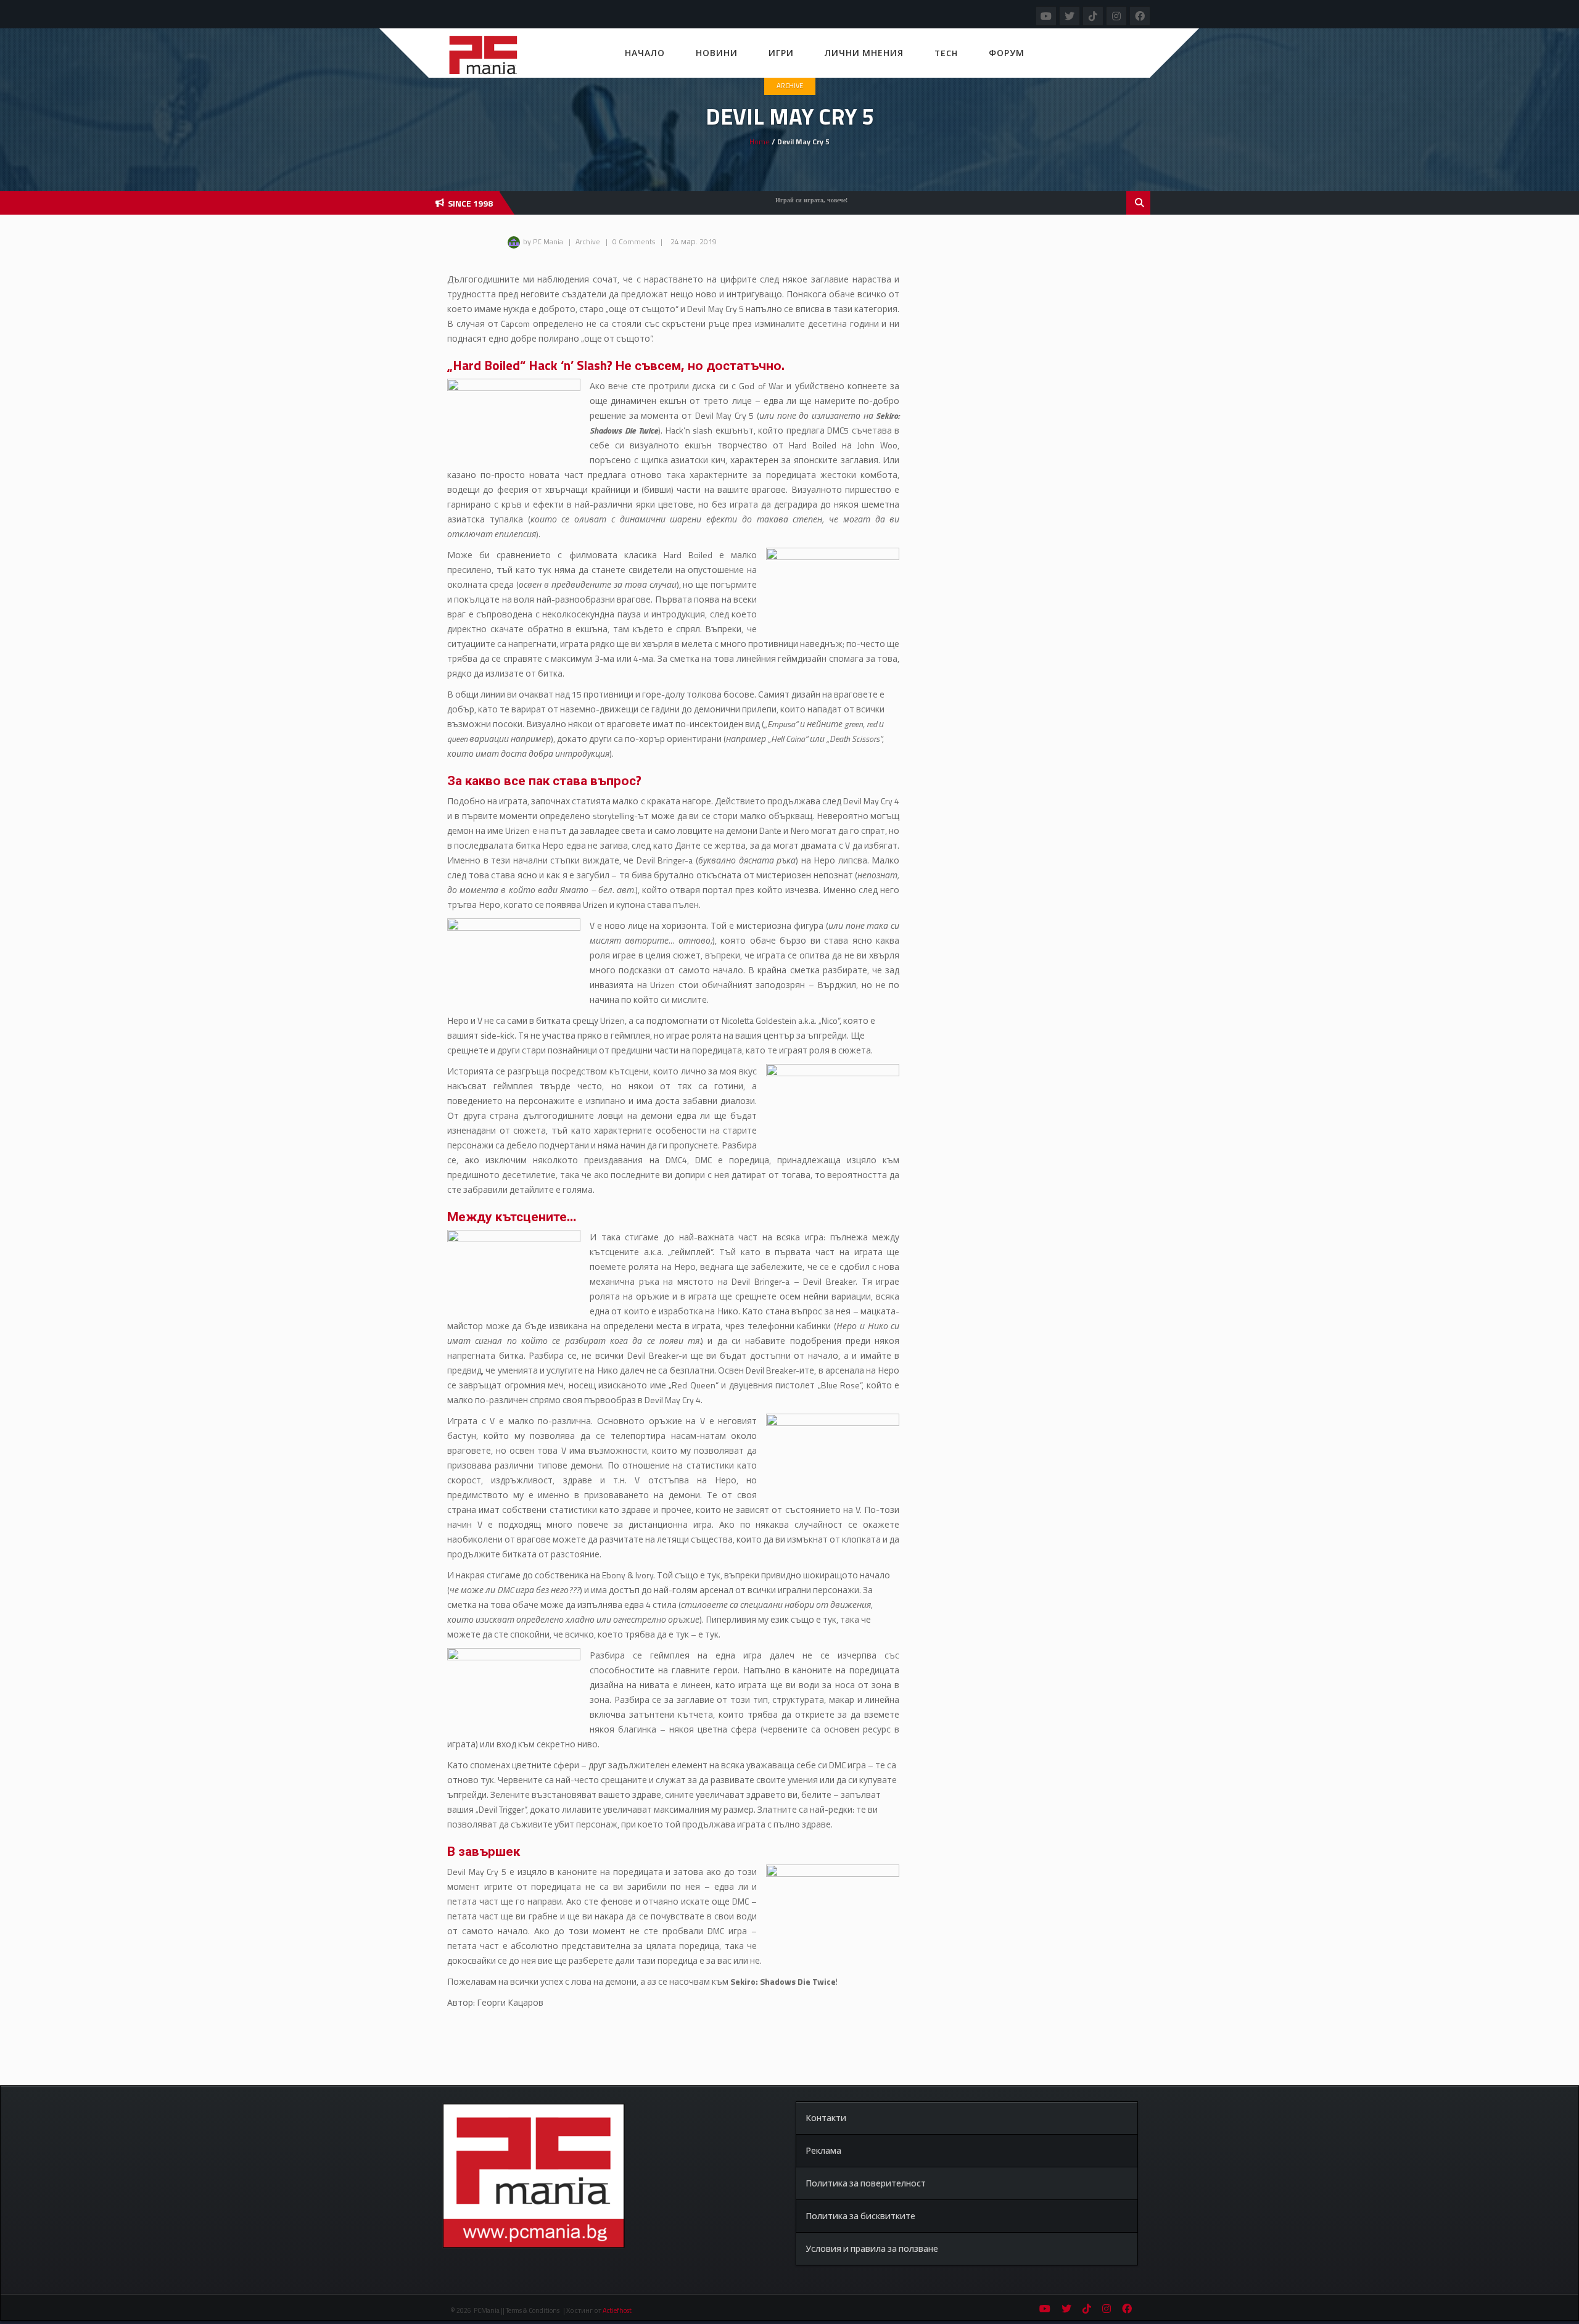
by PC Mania (543, 241)
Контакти (826, 2118)
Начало (645, 53)
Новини (717, 53)
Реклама (823, 2150)
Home (760, 142)
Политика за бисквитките (860, 2216)
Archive (790, 86)
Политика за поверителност (866, 2183)
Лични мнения (864, 53)
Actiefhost (617, 2310)
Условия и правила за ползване (872, 2248)
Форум (1007, 53)
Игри (781, 53)
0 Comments (634, 241)
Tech (946, 53)
